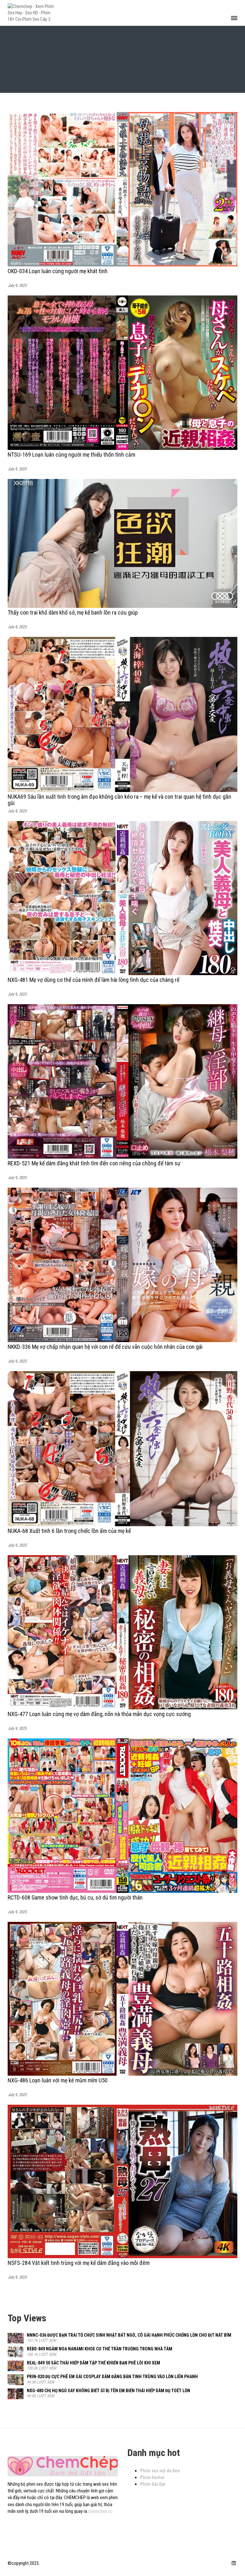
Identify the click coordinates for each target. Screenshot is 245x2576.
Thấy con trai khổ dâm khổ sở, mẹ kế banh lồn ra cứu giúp (73, 612)
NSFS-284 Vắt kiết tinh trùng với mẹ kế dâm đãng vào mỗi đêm (79, 2263)
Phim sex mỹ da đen (160, 2471)
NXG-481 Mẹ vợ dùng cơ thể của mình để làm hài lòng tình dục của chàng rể (93, 980)
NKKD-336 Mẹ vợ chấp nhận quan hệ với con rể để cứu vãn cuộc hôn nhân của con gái (105, 1347)
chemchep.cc (100, 2511)
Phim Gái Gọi (153, 2484)
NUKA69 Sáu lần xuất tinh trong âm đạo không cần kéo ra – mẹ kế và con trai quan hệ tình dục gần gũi (119, 800)
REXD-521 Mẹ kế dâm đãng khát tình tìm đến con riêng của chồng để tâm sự (94, 1163)
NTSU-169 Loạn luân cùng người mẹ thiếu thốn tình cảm (71, 455)
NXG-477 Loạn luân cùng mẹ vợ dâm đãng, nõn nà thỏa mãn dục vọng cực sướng (99, 1714)
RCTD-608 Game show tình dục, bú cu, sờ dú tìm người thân (75, 1897)
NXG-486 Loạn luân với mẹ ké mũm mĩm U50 (58, 2080)
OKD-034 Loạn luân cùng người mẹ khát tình (58, 271)
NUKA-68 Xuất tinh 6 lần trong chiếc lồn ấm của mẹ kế (69, 1531)
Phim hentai (152, 2477)
